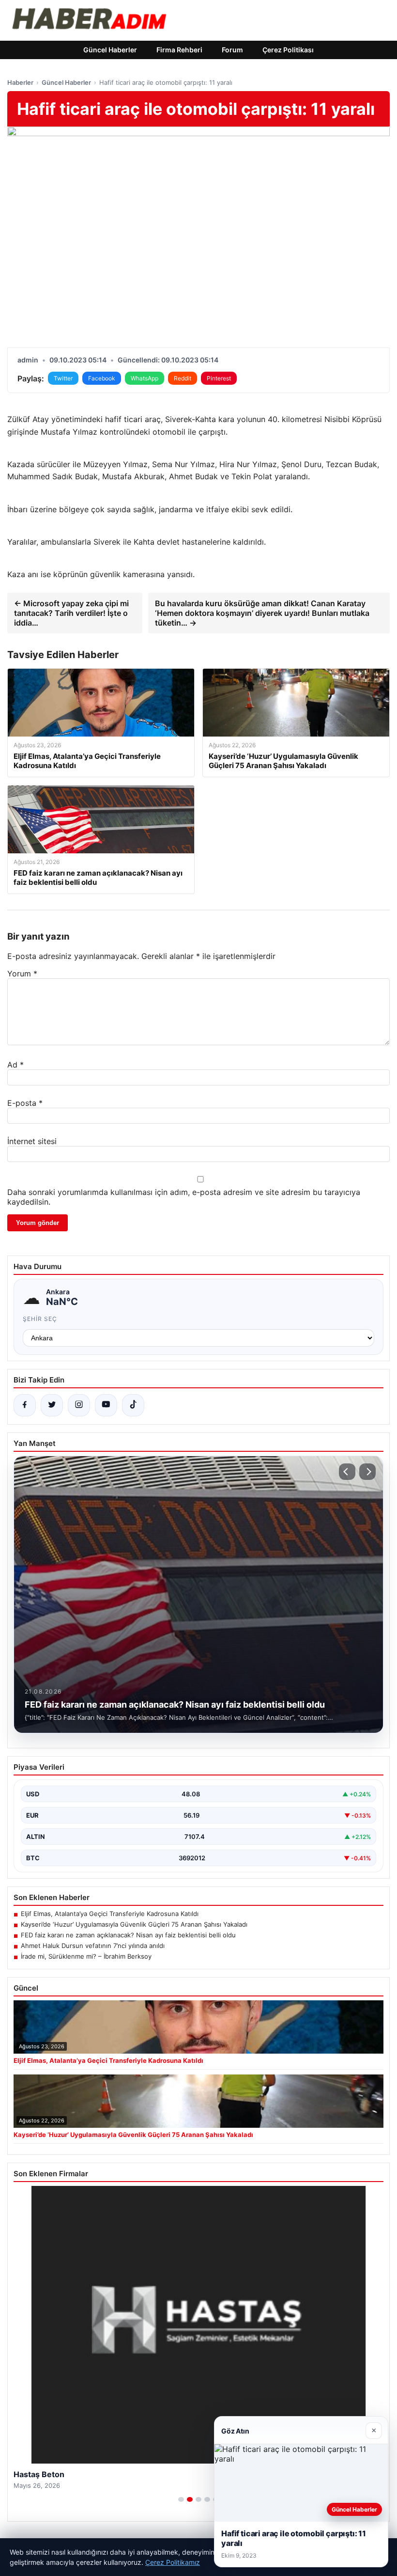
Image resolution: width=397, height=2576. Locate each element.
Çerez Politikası (288, 50)
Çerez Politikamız (173, 2562)
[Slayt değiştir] (181, 2499)
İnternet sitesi (32, 1141)
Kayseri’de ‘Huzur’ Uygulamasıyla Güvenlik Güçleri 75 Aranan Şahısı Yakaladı (134, 1924)
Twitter (63, 378)
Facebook (102, 378)
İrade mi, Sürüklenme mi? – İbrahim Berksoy (86, 1956)
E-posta (25, 1103)
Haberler (20, 82)
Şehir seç (40, 1319)
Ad (15, 1065)
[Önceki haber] (347, 1472)
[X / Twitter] (52, 1405)
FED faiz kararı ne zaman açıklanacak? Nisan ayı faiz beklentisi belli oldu (128, 1935)
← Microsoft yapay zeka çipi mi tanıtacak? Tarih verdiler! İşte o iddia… (71, 613)
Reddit (183, 378)
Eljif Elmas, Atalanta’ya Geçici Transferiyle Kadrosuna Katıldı (110, 1914)
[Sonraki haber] (367, 1472)
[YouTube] (106, 1405)
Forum (232, 50)
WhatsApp (145, 378)
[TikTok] (133, 1405)
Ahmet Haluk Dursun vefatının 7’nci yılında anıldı (93, 1946)
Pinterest (219, 378)
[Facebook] (25, 1405)
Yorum (22, 974)
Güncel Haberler (110, 50)
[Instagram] (79, 1405)
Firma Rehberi (179, 50)
